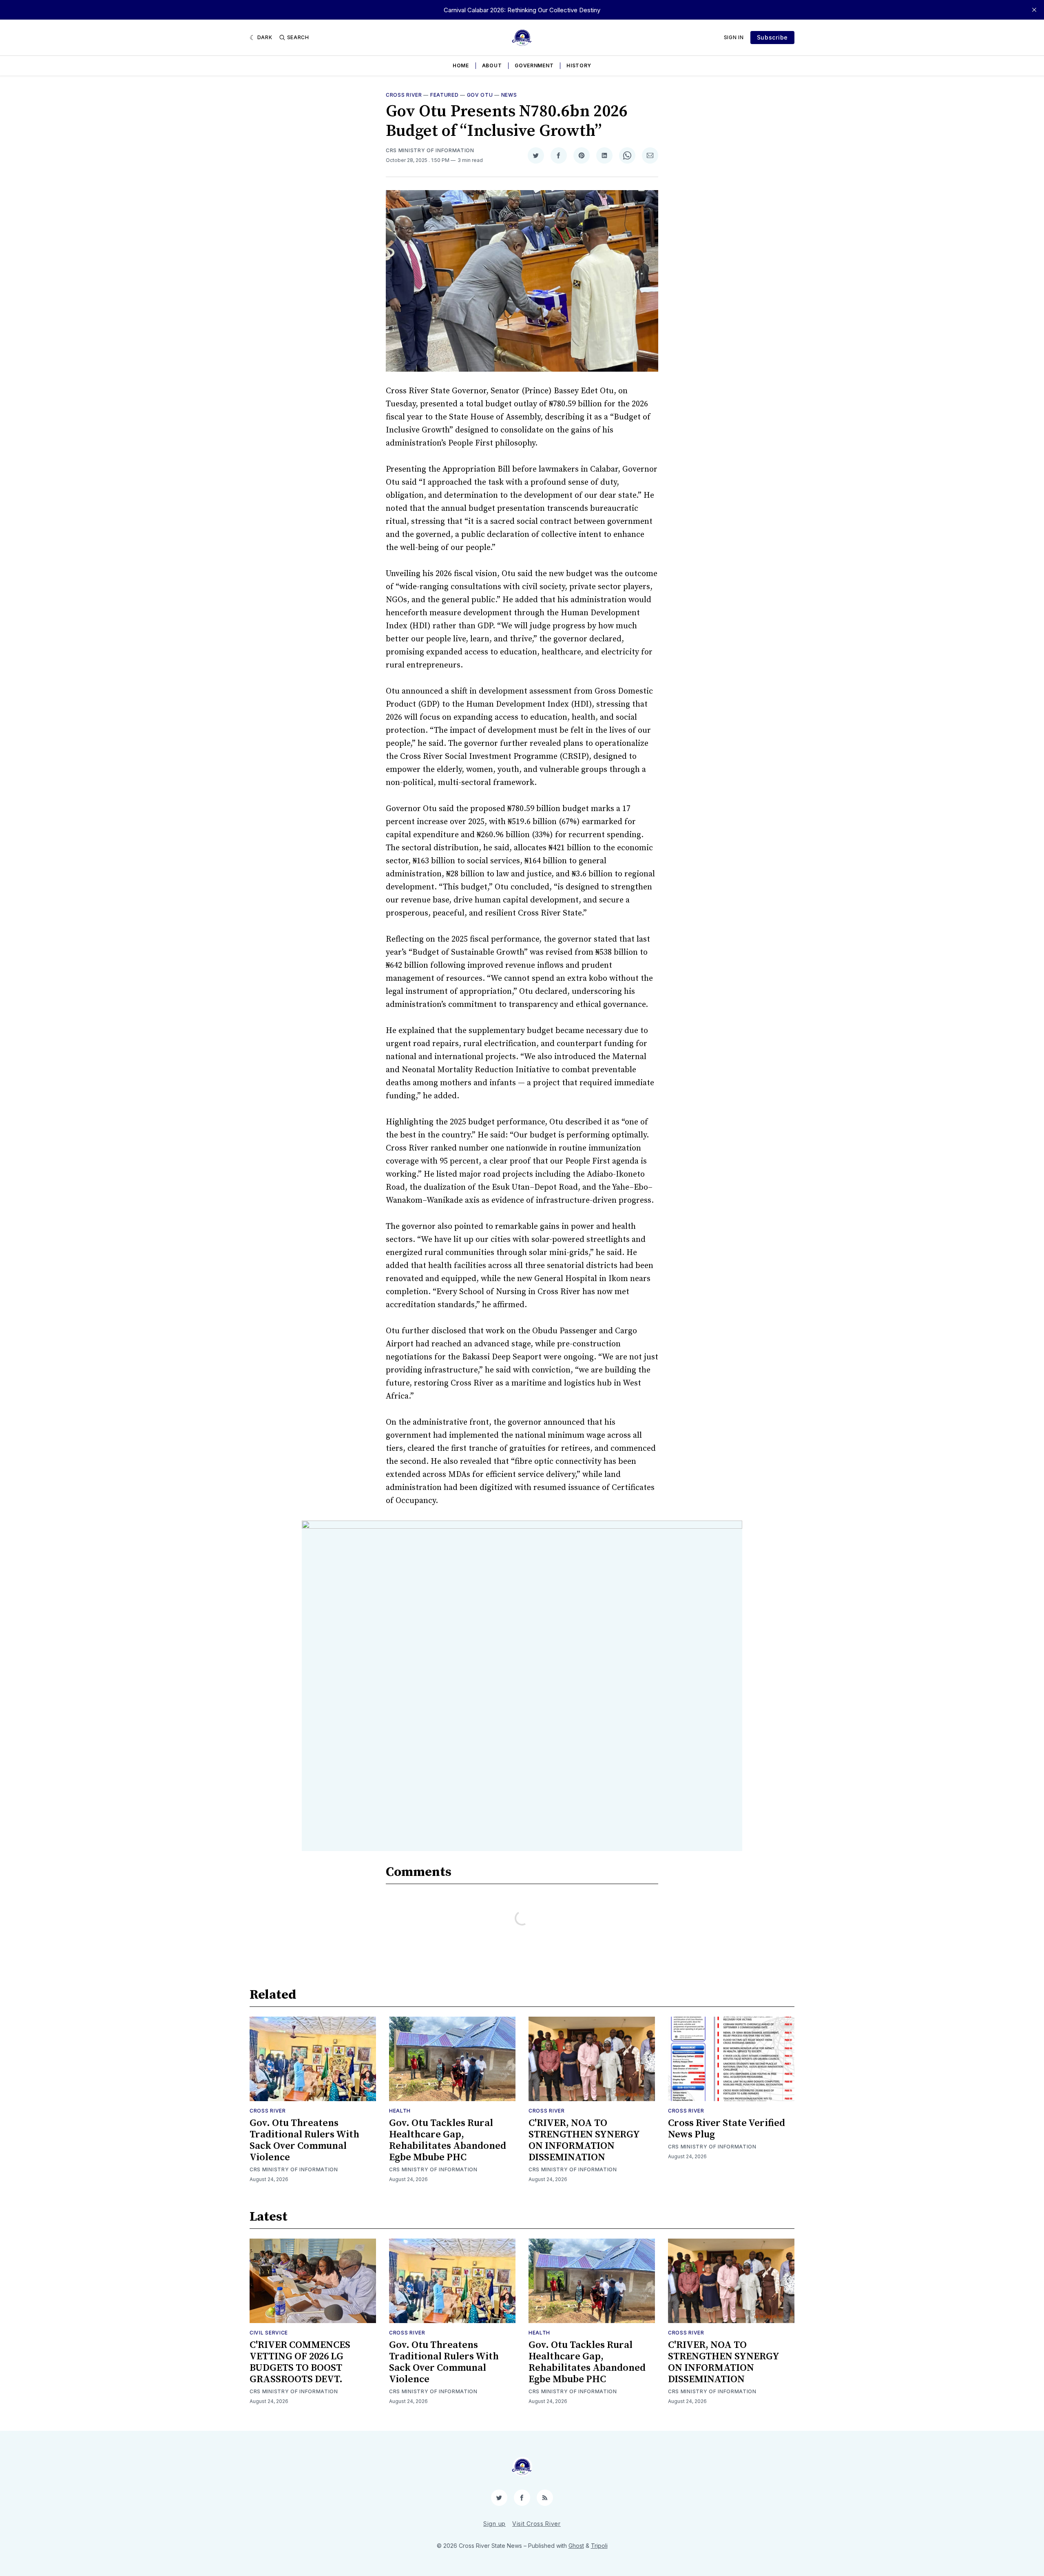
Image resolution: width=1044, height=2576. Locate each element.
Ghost (576, 2546)
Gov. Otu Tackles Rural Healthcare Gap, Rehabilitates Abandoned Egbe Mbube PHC (448, 2140)
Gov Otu (480, 95)
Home (461, 65)
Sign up (494, 2524)
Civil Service (269, 2333)
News (509, 95)
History (579, 65)
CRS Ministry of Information (430, 150)
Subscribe (772, 37)
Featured (445, 95)
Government (534, 65)
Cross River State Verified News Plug (727, 2129)
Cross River (404, 95)
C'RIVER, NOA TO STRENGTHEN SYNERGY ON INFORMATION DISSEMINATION (584, 2140)
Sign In (734, 37)
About (492, 65)
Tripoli (599, 2546)
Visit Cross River (536, 2524)
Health (400, 2111)
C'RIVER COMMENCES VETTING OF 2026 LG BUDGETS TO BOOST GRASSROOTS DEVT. (300, 2362)
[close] (1034, 10)
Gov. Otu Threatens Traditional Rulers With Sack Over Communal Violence (304, 2140)
